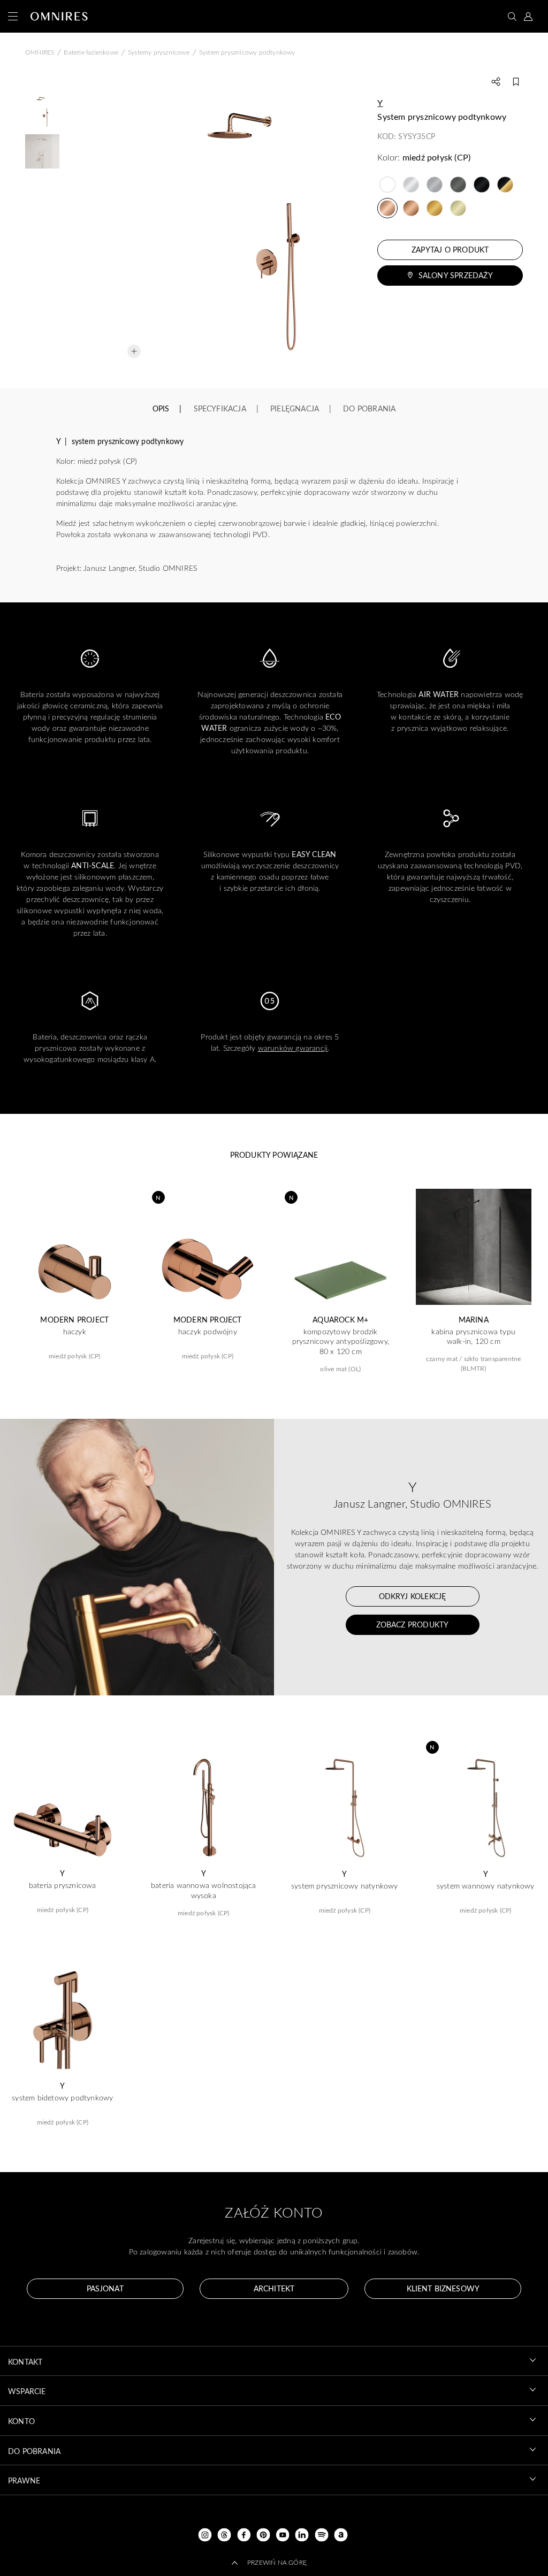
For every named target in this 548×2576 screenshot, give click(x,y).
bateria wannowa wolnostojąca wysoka (204, 1890)
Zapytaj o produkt (450, 250)
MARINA (474, 1320)
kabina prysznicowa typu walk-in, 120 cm (473, 1336)
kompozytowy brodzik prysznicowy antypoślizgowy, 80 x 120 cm (341, 1341)
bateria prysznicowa (63, 1885)
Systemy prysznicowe (159, 52)
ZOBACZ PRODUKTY (413, 1625)
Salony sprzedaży (456, 275)
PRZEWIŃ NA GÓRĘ (277, 2562)
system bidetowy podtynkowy (62, 2098)
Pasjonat (105, 2288)
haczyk (75, 1332)
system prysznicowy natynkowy (345, 1886)
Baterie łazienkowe (91, 52)
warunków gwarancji (293, 1048)
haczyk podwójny (208, 1332)
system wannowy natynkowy (486, 1886)
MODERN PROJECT (74, 1320)
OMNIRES (40, 52)
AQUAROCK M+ (340, 1320)
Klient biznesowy (443, 2288)
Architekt (274, 2288)
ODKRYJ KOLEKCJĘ (413, 1596)
